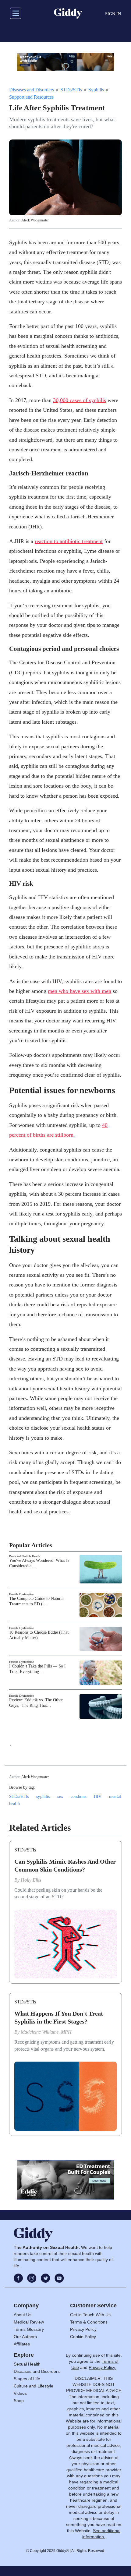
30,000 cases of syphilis (80, 400)
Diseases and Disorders (32, 90)
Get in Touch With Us (90, 2315)
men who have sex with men (80, 991)
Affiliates (22, 2344)
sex (60, 1796)
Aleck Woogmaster (35, 220)
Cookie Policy (83, 2337)
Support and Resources (31, 97)
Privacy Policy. (102, 2367)
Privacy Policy (83, 2329)
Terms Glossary (29, 2329)
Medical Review (29, 2322)
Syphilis (96, 90)
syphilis (43, 1796)
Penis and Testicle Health (25, 1556)
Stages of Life (27, 2379)
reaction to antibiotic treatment (69, 541)
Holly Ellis (31, 1880)
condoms (78, 1796)
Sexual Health (27, 2364)
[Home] (68, 13)
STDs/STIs (71, 90)
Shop (19, 2401)
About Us (23, 2315)
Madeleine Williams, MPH (46, 2032)
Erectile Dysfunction (22, 1594)
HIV (98, 1796)
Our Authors (25, 2337)
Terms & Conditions (89, 2322)
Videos (20, 2393)
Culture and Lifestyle (34, 2386)
